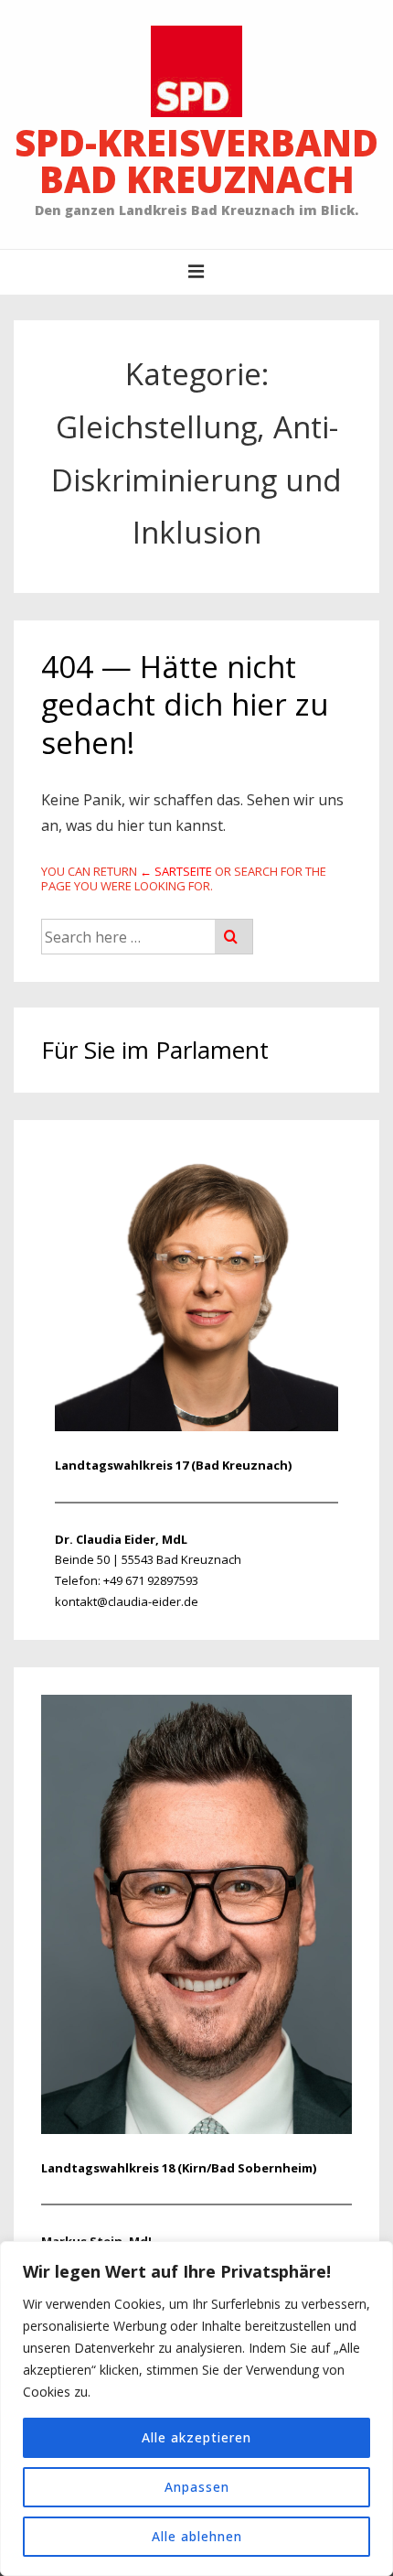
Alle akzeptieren (196, 2437)
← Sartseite (176, 871)
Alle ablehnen (197, 2536)
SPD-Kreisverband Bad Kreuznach (196, 161)
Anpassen (197, 2487)
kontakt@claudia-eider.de (127, 1601)
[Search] (234, 937)
